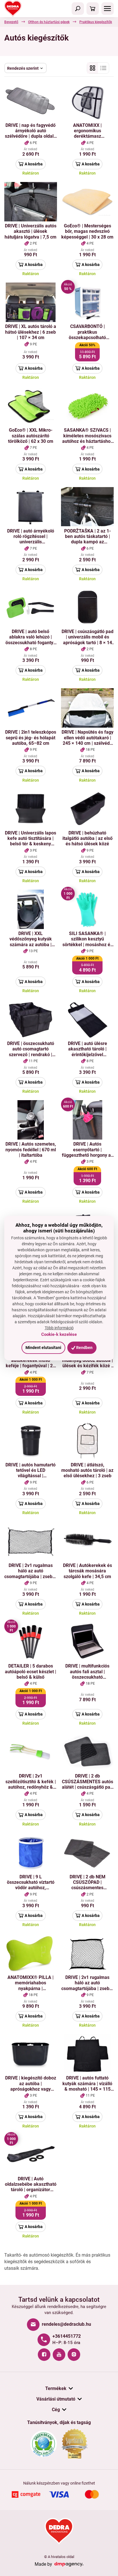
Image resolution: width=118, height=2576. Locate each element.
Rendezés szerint (23, 68)
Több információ (59, 1328)
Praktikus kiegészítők (96, 22)
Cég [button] (56, 2410)
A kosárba (34, 164)
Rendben (84, 1348)
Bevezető (11, 22)
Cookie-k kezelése (59, 1334)
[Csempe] (93, 68)
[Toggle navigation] (78, 9)
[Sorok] (103, 68)
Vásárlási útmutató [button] (56, 2399)
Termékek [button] (56, 2388)
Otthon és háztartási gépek (49, 22)
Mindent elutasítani (43, 1348)
